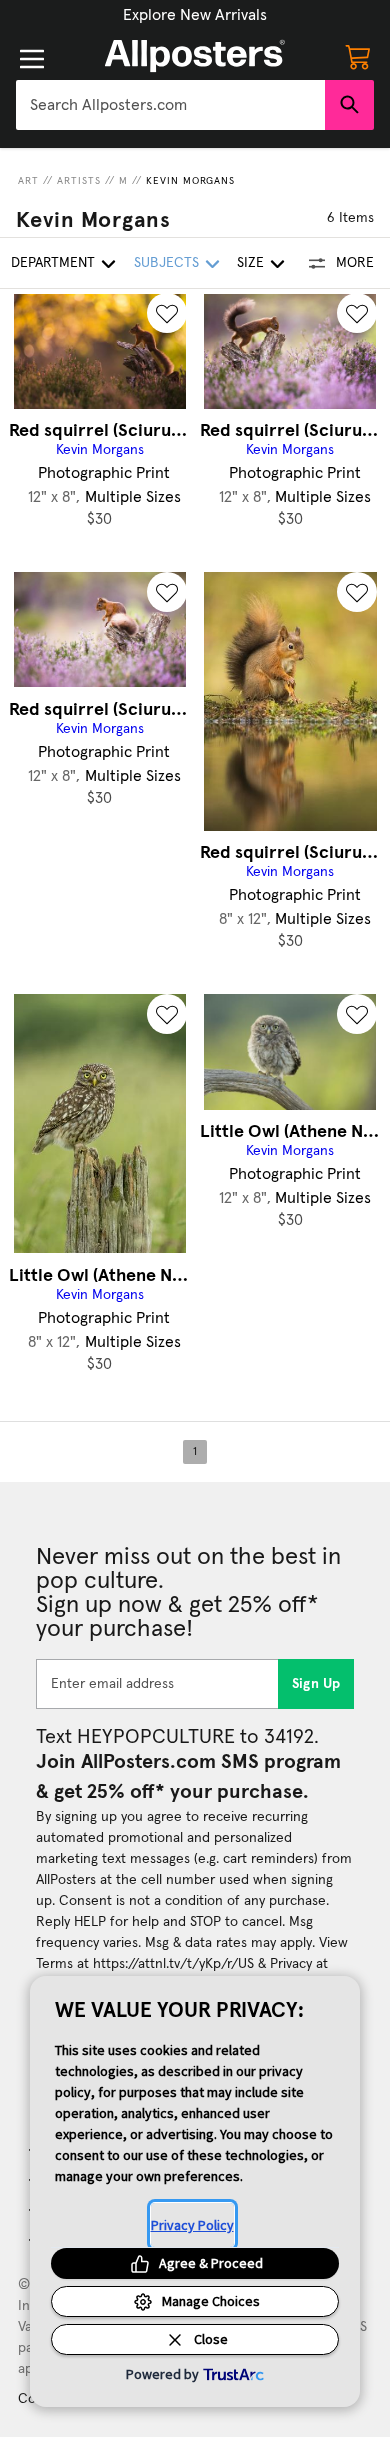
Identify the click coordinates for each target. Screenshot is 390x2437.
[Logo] (195, 56)
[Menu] (32, 59)
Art (28, 181)
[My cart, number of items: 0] (358, 56)
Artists (79, 181)
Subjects (166, 263)
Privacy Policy (192, 2225)
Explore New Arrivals (195, 15)
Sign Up (316, 1684)
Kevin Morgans (190, 181)
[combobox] (170, 105)
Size (250, 263)
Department (53, 263)
